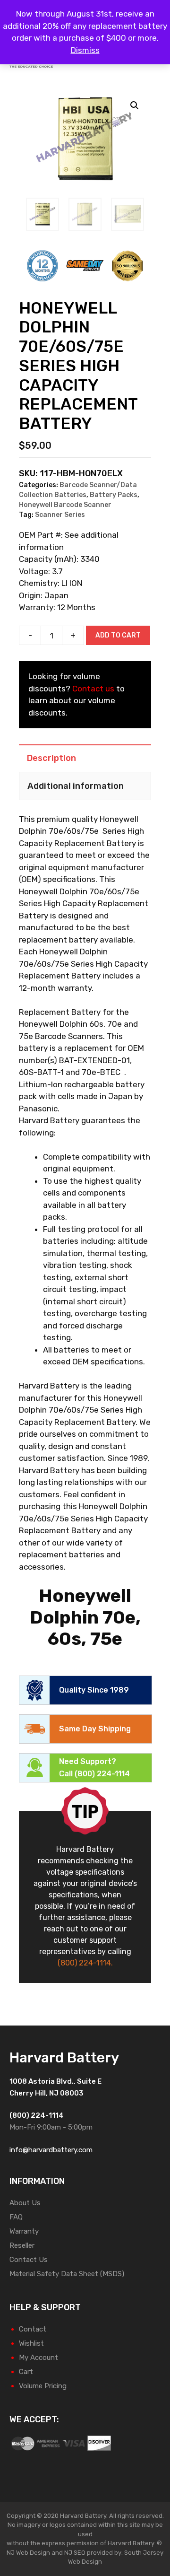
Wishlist (31, 2343)
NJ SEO (75, 2553)
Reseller (22, 2245)
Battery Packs (114, 495)
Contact (33, 2329)
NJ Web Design (28, 2553)
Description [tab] (51, 758)
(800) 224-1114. (85, 1963)
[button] (135, 105)
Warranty (24, 2231)
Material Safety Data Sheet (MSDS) (67, 2274)
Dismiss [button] (85, 50)
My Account (38, 2358)
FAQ (16, 2217)
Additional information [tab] (76, 786)
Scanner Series (60, 515)
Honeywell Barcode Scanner (65, 505)
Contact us (93, 689)
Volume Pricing (43, 2386)
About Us (25, 2203)
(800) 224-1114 (102, 1774)
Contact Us (29, 2260)
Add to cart (118, 635)
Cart (26, 2372)
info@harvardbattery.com (51, 2150)
